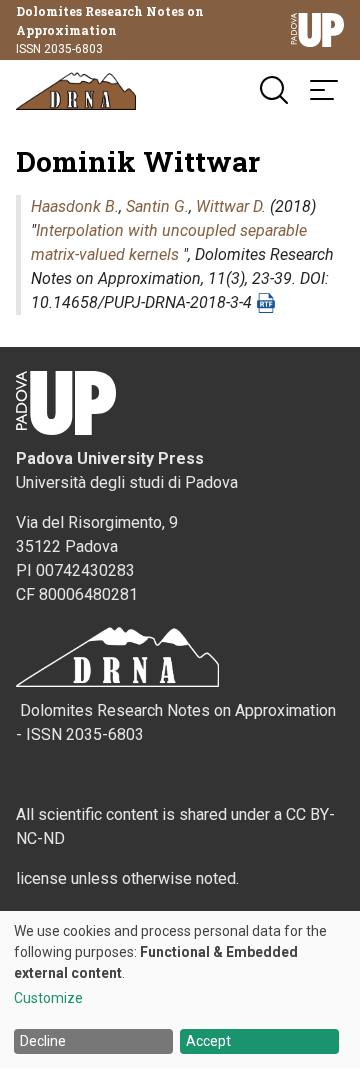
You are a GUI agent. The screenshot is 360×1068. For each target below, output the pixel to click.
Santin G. (157, 206)
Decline (43, 1041)
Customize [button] (48, 998)
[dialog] (180, 989)
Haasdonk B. (75, 206)
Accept (208, 1041)
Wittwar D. (231, 206)
